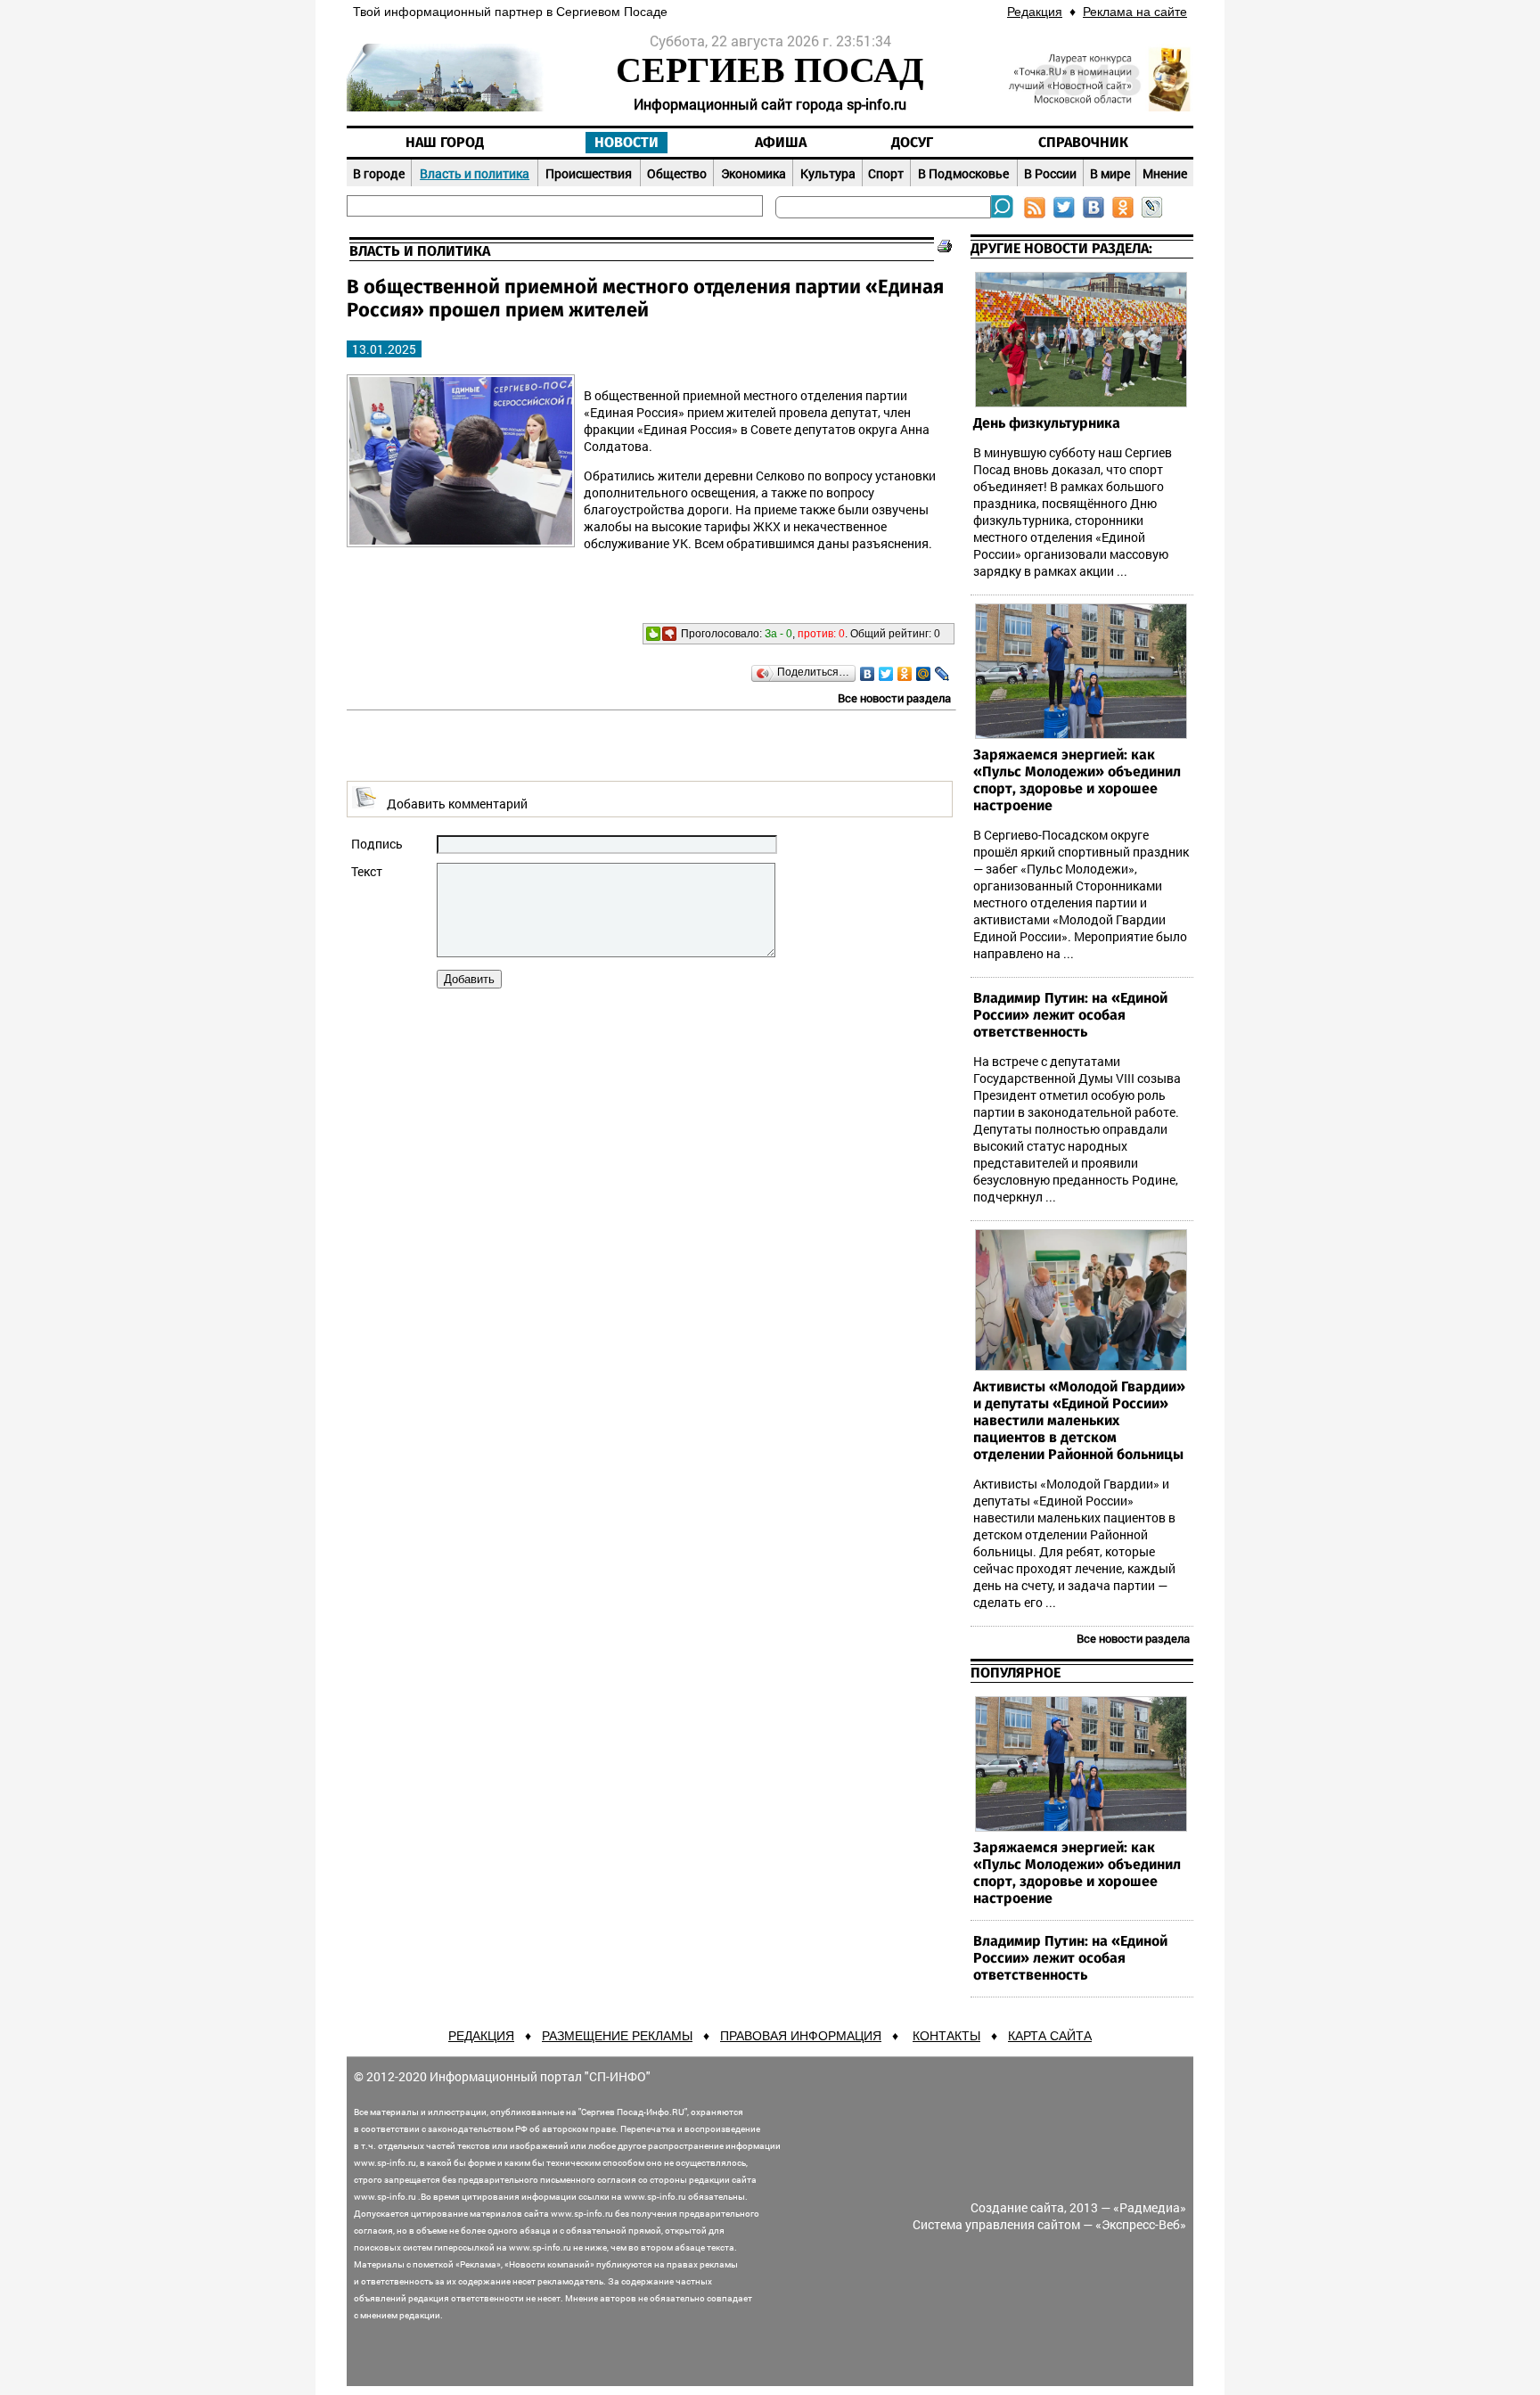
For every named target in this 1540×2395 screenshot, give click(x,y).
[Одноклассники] (905, 674)
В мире (1110, 173)
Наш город (445, 143)
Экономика (754, 173)
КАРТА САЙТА (1050, 2036)
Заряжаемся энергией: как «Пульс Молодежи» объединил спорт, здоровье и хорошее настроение (1077, 780)
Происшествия (589, 173)
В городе (379, 173)
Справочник (1083, 143)
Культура (828, 173)
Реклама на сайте (1135, 12)
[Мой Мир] (924, 674)
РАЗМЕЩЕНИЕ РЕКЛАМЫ (617, 2036)
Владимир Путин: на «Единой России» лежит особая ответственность (1070, 1015)
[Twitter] (886, 674)
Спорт (886, 173)
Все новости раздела (894, 698)
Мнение (1165, 173)
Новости (627, 143)
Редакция (1035, 12)
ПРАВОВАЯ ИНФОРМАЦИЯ (801, 2036)
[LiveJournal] (942, 674)
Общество (677, 173)
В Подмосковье (963, 173)
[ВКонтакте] (868, 674)
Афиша (781, 143)
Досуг (912, 143)
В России (1050, 173)
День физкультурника (1047, 423)
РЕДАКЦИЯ (481, 2036)
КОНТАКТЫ (946, 2036)
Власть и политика (475, 173)
